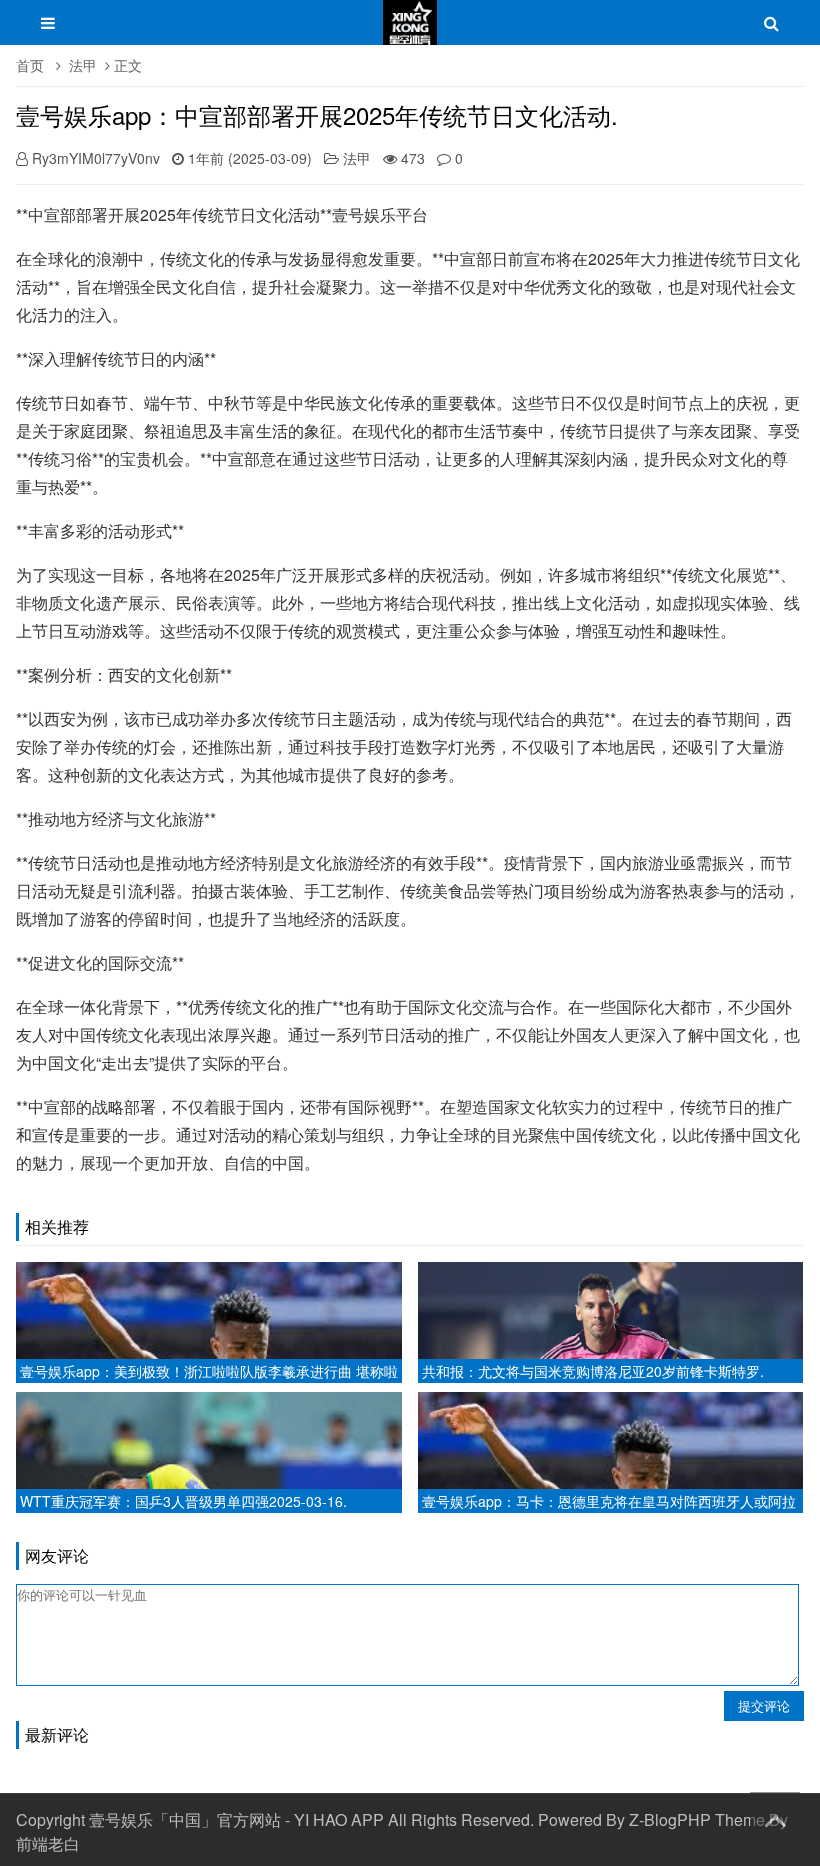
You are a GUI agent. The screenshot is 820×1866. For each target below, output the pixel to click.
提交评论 (764, 1705)
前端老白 (48, 1843)
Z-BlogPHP (670, 1819)
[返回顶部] (775, 1817)
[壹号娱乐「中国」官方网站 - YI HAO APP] (410, 32)
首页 (30, 65)
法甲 (83, 65)
